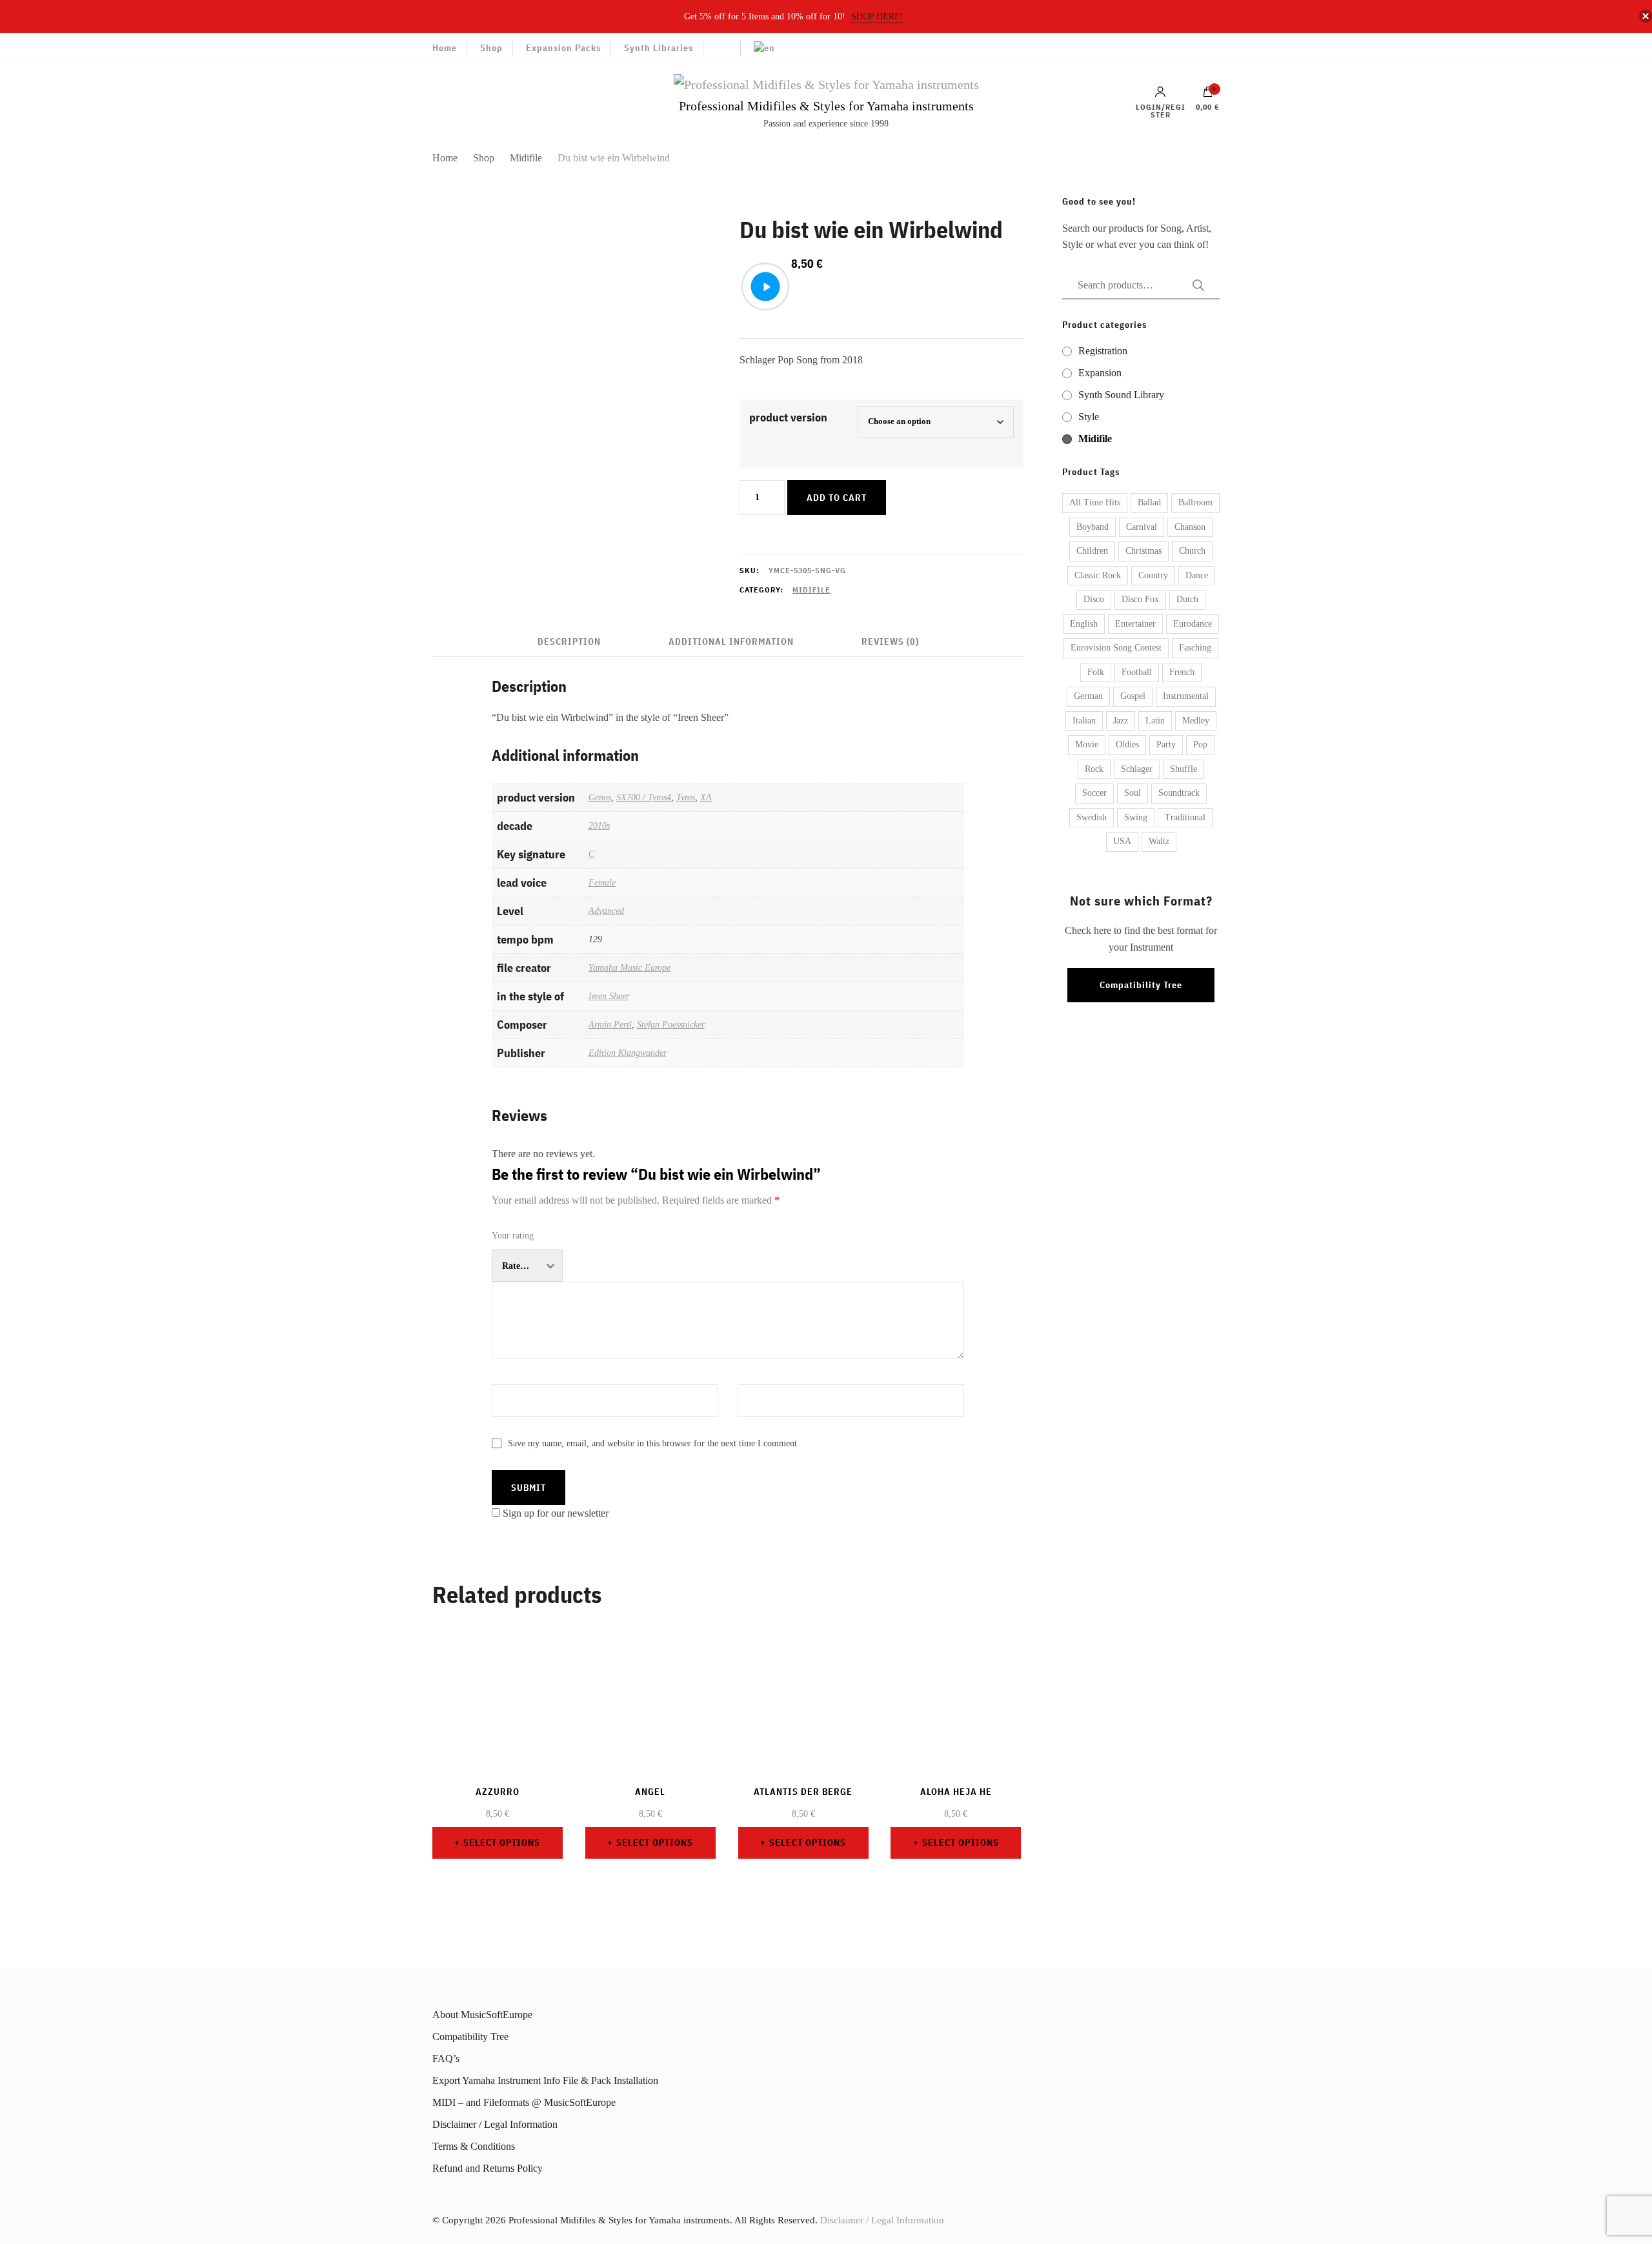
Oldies (1127, 744)
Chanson (1190, 527)
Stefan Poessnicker (671, 1024)
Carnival (1142, 527)
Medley (1196, 721)
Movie (1087, 744)
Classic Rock (1098, 575)
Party (1166, 744)
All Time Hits (1095, 502)
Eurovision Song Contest (1116, 648)
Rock (1094, 769)
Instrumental (1186, 696)
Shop (491, 48)
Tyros (686, 797)
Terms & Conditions (474, 2146)
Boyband (1093, 527)
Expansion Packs (563, 48)
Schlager (1137, 769)
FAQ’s (446, 2058)
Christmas (1143, 551)
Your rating (513, 1236)
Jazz (1121, 721)
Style (1089, 417)
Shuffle (1184, 769)
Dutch (1187, 599)
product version (788, 417)
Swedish (1092, 817)
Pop (1200, 744)
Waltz (1159, 841)
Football (1137, 672)
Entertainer (1135, 624)
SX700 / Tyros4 (644, 797)
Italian (1084, 721)
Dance (1197, 575)
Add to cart (837, 498)
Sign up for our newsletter (556, 1513)
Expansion (1100, 373)
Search (1194, 285)
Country (1153, 575)
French (1182, 672)
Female (602, 882)
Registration (1103, 351)
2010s (599, 825)
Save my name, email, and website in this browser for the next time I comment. (654, 1443)
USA (1122, 841)
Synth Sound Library (1121, 395)
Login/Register (1161, 110)
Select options (502, 1843)
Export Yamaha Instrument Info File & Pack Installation (545, 2080)
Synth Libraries (659, 48)
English (1084, 624)
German (1088, 696)
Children (1092, 551)
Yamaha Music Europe (630, 967)
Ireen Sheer (609, 996)
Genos (600, 797)
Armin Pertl (610, 1024)
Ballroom (1195, 502)
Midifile (811, 590)
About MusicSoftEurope (482, 2015)
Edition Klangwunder (628, 1053)
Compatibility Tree (1141, 985)
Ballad (1149, 502)
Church (1192, 551)
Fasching (1195, 648)
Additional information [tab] (731, 642)
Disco (1094, 599)
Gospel (1133, 696)
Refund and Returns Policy (488, 2168)
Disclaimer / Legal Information (495, 2124)
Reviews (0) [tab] (890, 642)
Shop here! (877, 16)
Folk (1096, 672)
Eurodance (1193, 624)
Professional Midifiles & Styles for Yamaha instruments (826, 106)
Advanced (606, 911)
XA (706, 797)
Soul (1133, 793)
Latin (1155, 721)
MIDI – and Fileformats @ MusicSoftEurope (524, 2102)
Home (445, 48)
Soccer (1094, 793)
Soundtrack (1179, 793)
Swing (1136, 817)
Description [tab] (569, 642)
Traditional (1185, 817)
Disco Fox (1140, 599)
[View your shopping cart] (1208, 95)
